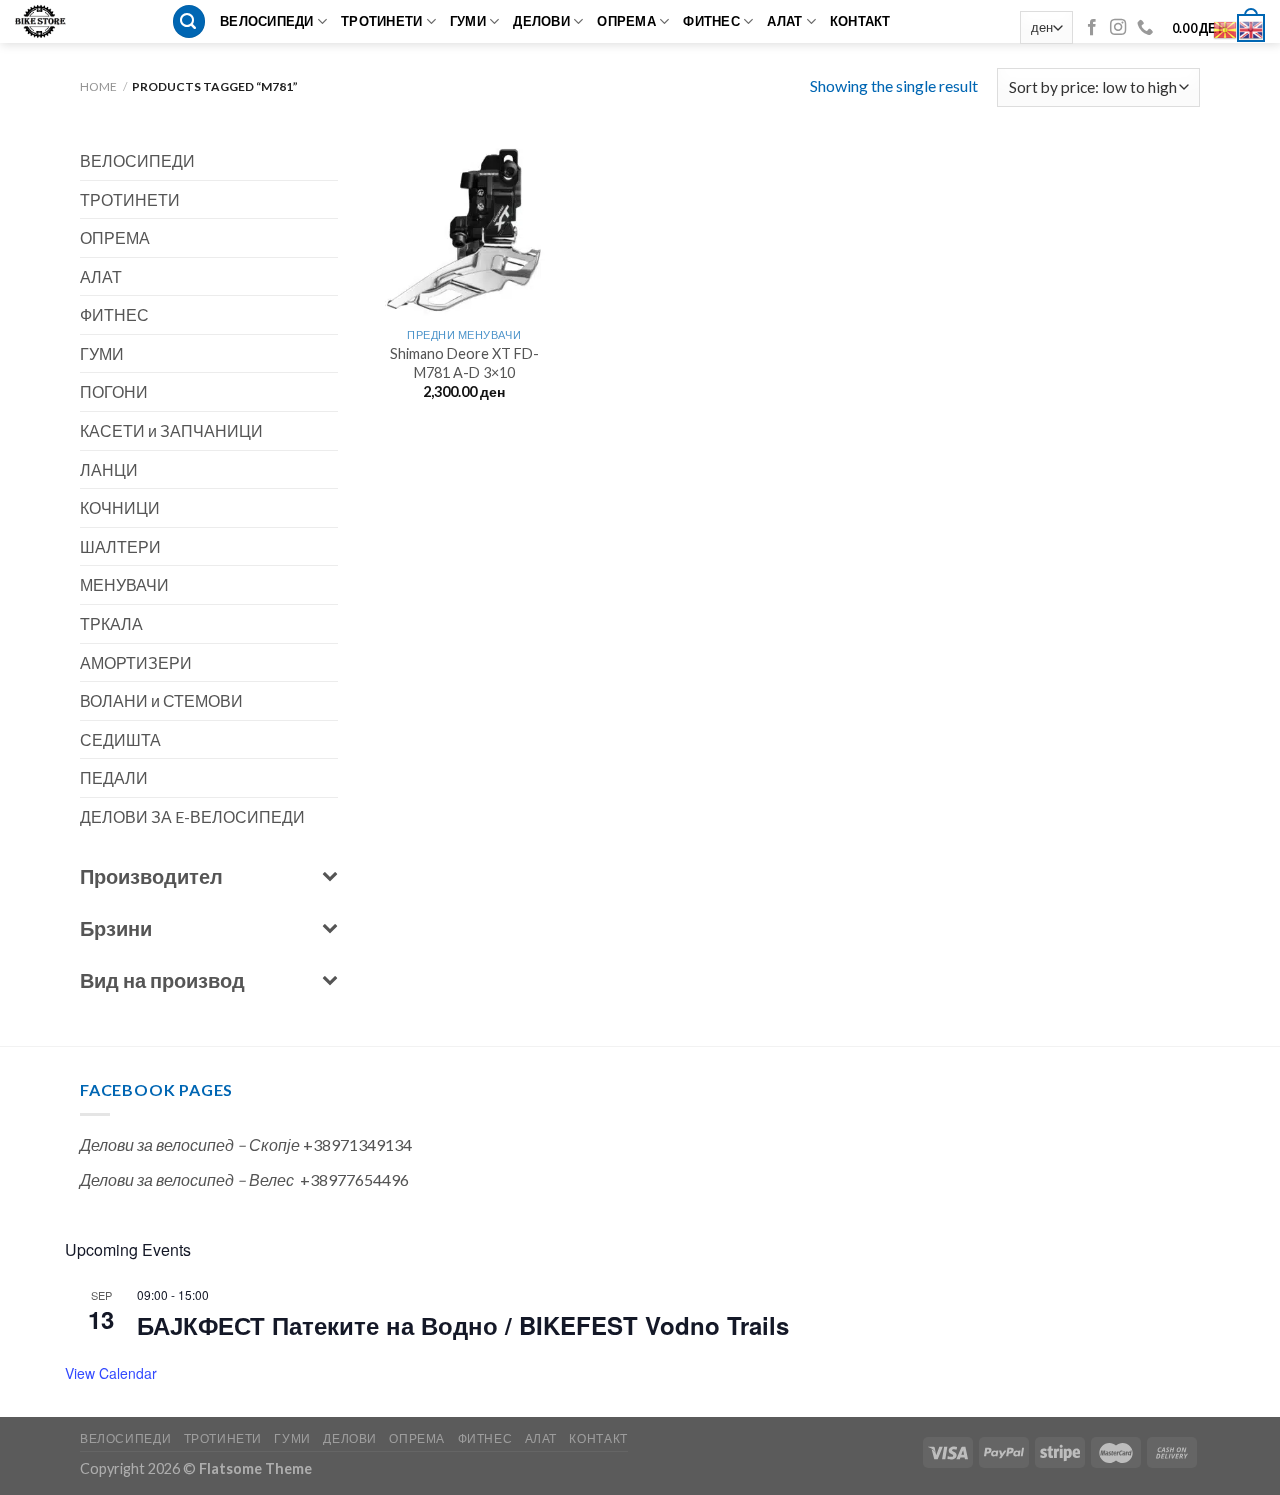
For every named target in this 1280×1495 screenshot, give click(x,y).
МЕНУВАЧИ (124, 584)
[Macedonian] (1226, 27)
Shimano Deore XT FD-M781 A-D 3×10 (464, 363)
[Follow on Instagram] (1118, 28)
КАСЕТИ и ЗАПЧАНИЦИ (171, 430)
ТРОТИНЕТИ (381, 21)
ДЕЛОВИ (541, 21)
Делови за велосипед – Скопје (190, 1144)
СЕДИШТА (120, 739)
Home (98, 86)
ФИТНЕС (711, 21)
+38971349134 (357, 1144)
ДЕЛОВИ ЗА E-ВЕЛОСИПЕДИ (192, 816)
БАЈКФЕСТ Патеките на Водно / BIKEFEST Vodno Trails (463, 1325)
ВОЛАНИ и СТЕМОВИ (161, 700)
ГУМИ (468, 21)
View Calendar (111, 1373)
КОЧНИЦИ (120, 507)
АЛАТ (784, 21)
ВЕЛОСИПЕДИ (267, 21)
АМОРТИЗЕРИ (136, 662)
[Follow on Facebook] (1092, 28)
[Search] (189, 21)
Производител (151, 876)
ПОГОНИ (114, 391)
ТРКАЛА (111, 623)
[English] (1252, 27)
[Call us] (1145, 28)
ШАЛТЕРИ (120, 546)
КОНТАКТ (860, 21)
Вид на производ (162, 980)
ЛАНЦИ (109, 469)
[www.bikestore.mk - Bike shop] (47, 21)
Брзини (116, 928)
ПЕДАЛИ (114, 777)
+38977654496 (354, 1179)
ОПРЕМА (626, 21)
